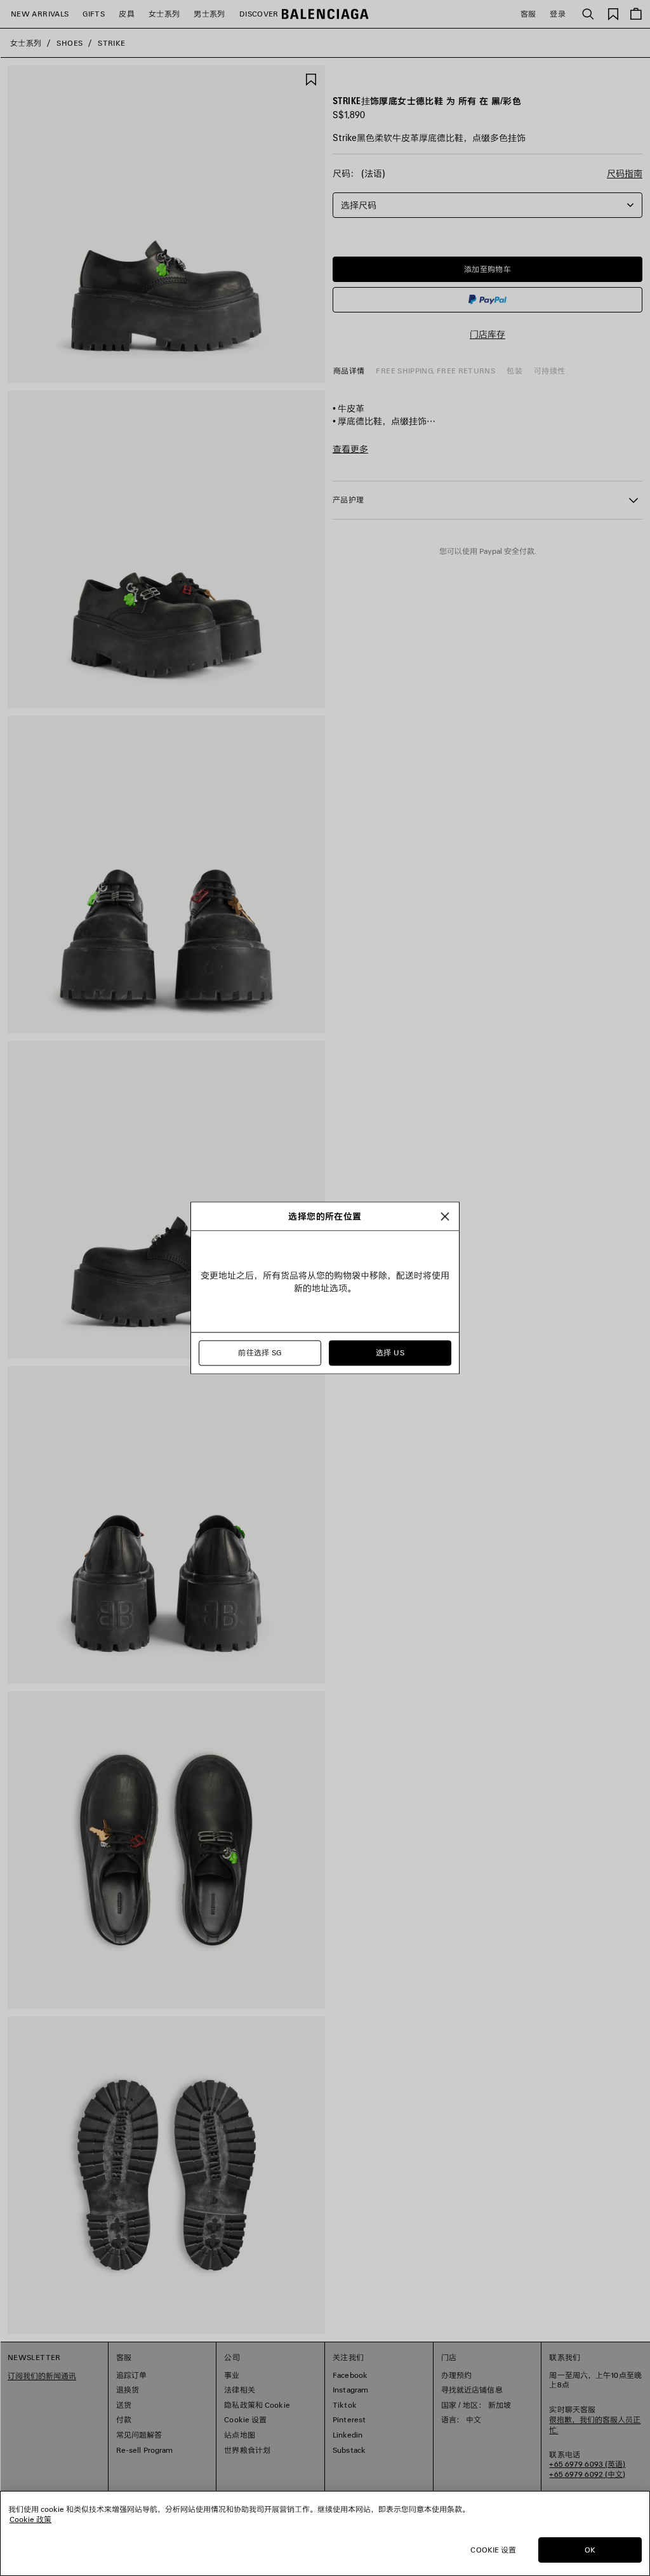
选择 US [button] (390, 1353)
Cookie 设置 (493, 2550)
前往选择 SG (260, 1353)
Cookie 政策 (30, 2519)
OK (590, 2550)
